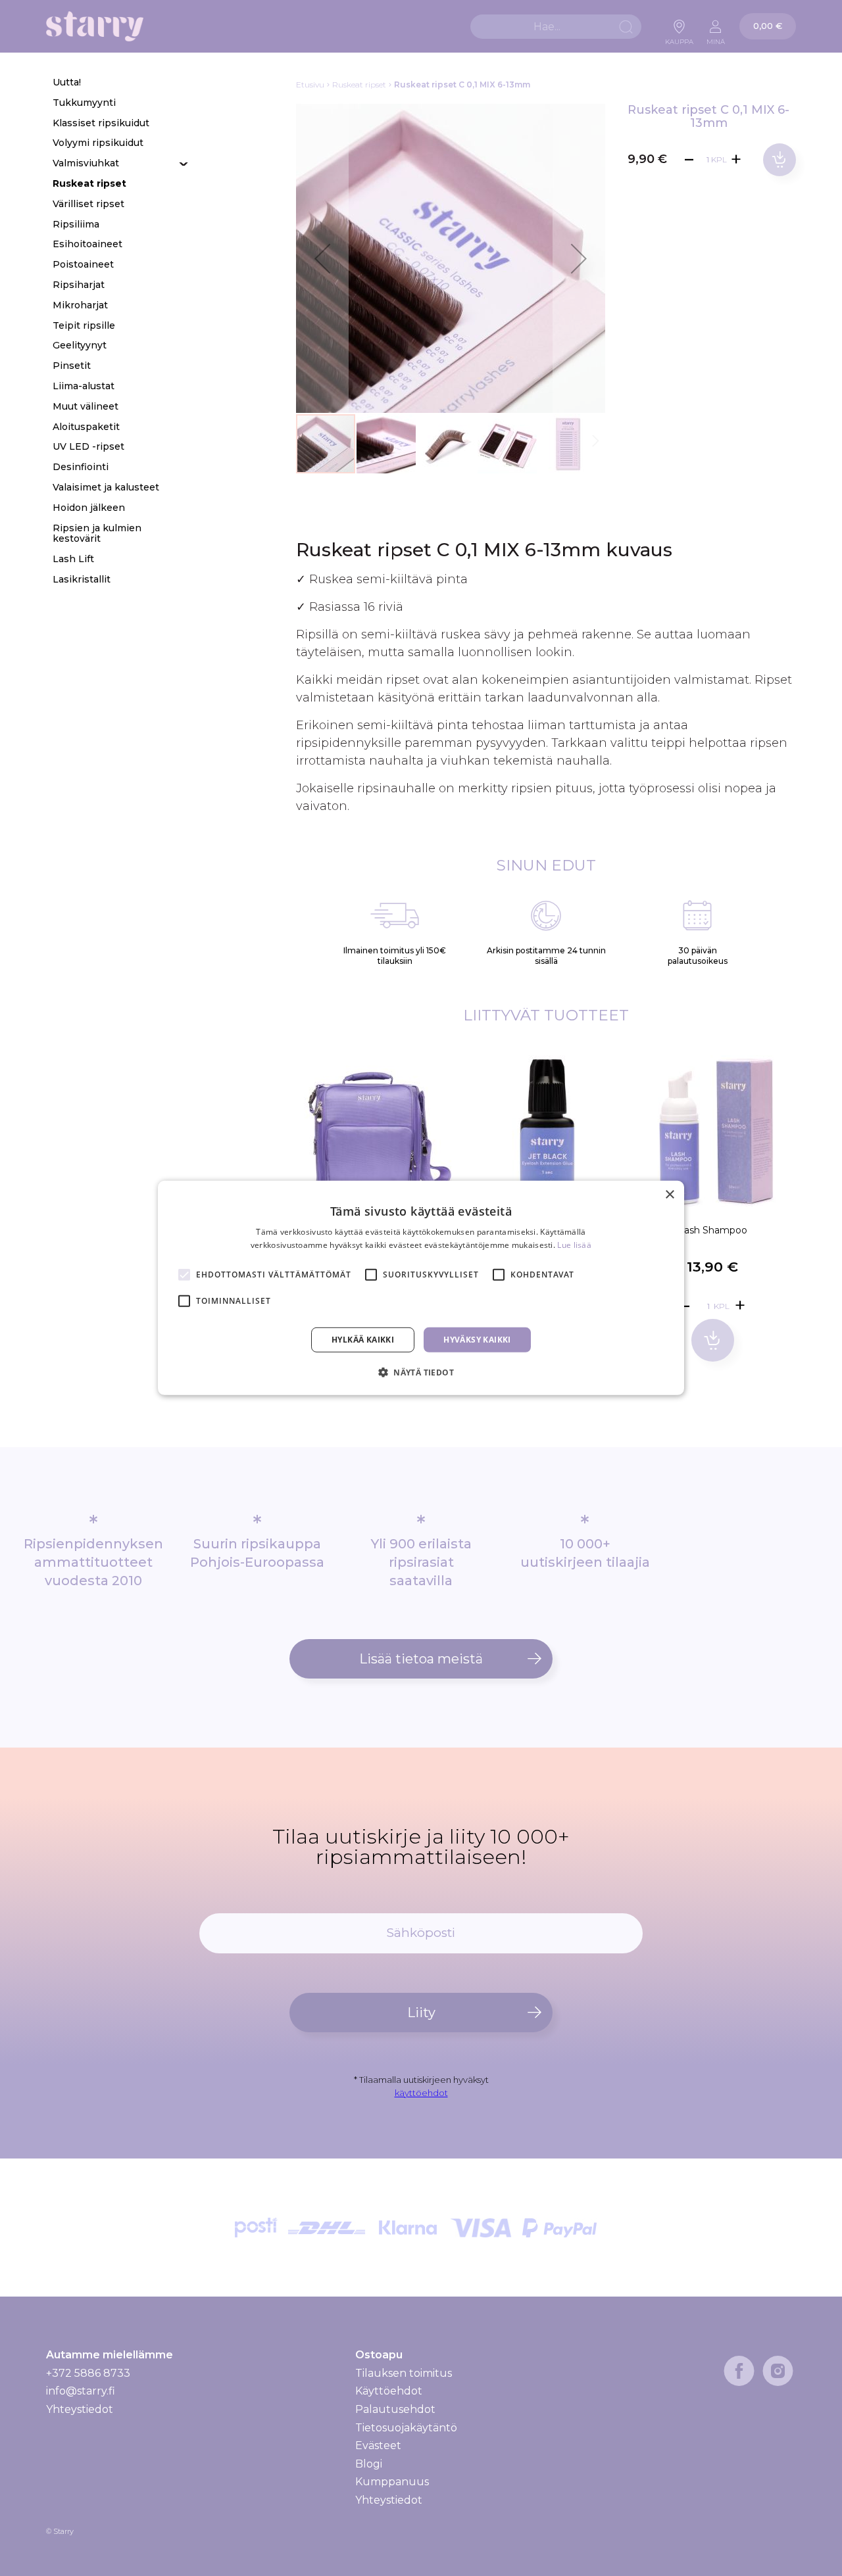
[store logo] (95, 27)
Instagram (778, 2371)
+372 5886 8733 (88, 2373)
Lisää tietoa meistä (421, 1659)
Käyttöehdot (389, 2391)
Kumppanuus (392, 2482)
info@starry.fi (81, 2391)
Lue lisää (574, 1245)
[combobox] (556, 27)
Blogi (369, 2464)
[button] (322, 258)
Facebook (739, 2371)
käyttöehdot (421, 2093)
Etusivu (310, 84)
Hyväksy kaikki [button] (477, 1340)
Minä (716, 38)
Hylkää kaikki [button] (363, 1340)
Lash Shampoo (713, 1230)
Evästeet (378, 2445)
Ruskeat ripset (359, 84)
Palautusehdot (395, 2409)
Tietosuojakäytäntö (406, 2428)
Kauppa (679, 38)
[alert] (421, 1288)
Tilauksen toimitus (404, 2373)
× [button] (669, 1195)
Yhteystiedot (80, 2409)
